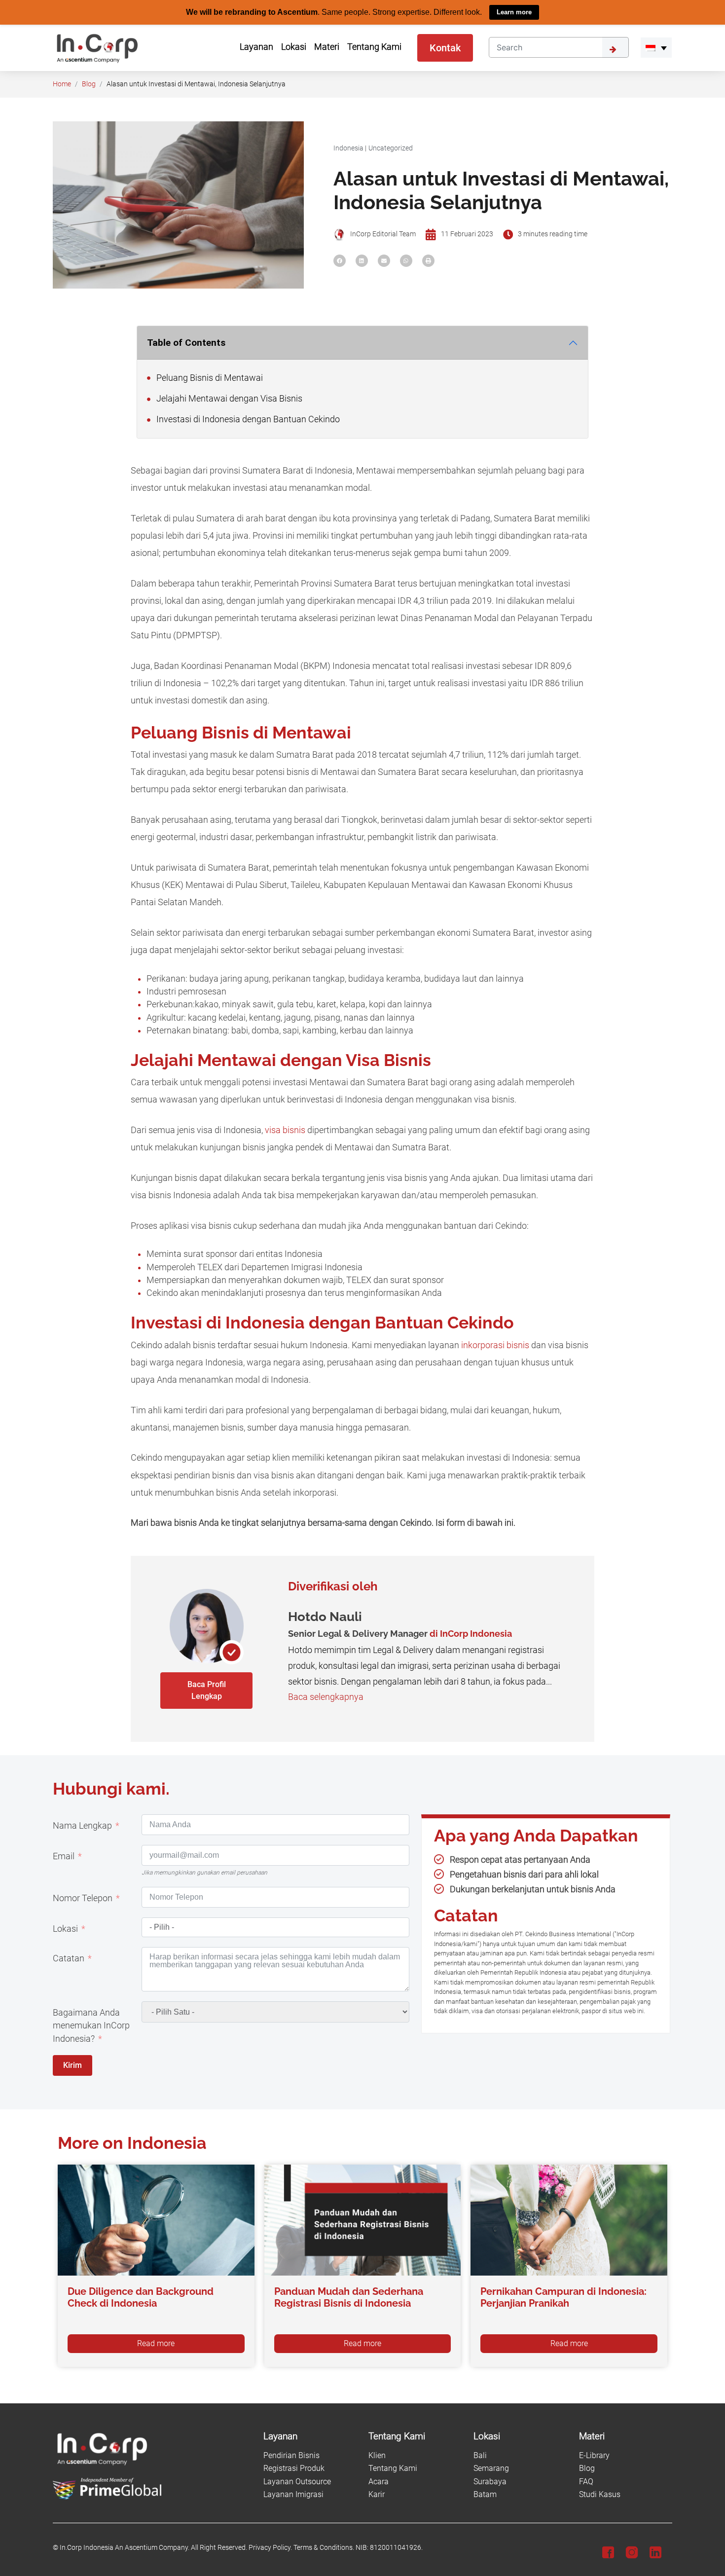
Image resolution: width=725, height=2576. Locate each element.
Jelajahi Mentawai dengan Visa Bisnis (228, 398)
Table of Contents (186, 342)
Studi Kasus (600, 2494)
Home (62, 84)
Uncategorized (391, 148)
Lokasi (65, 1928)
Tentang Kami (393, 2468)
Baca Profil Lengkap (207, 1690)
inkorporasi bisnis (495, 1345)
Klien (377, 2455)
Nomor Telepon (83, 1898)
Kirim (72, 2065)
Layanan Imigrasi (293, 2494)
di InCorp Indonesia (471, 1633)
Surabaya (490, 2481)
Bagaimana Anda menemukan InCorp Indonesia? (91, 2025)
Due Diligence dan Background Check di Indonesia (141, 2297)
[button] (656, 47)
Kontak (445, 47)
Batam (485, 2494)
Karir (377, 2494)
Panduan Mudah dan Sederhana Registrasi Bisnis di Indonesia (349, 2297)
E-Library (594, 2455)
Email (64, 1856)
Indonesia (348, 148)
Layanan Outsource (297, 2481)
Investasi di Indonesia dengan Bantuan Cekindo (247, 419)
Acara (379, 2481)
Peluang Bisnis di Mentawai (209, 377)
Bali (480, 2455)
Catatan (69, 1958)
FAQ (586, 2481)
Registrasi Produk (294, 2468)
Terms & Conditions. (324, 2548)
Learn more (514, 12)
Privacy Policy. (270, 2548)
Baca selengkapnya (326, 1696)
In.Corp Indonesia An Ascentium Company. (125, 2548)
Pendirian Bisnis (291, 2455)
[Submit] (616, 47)
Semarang (491, 2468)
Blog (89, 84)
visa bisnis (285, 1130)
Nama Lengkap (82, 1825)
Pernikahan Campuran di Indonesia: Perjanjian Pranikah (563, 2297)
